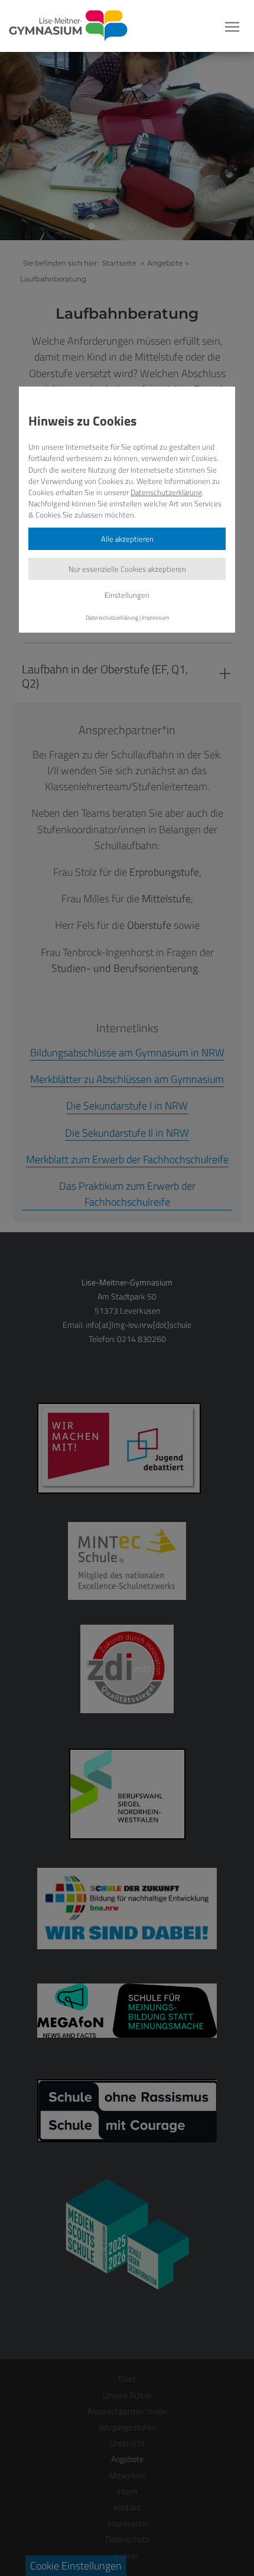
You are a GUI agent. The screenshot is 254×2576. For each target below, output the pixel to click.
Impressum (155, 617)
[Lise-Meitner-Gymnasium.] (64, 26)
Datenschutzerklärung (166, 492)
